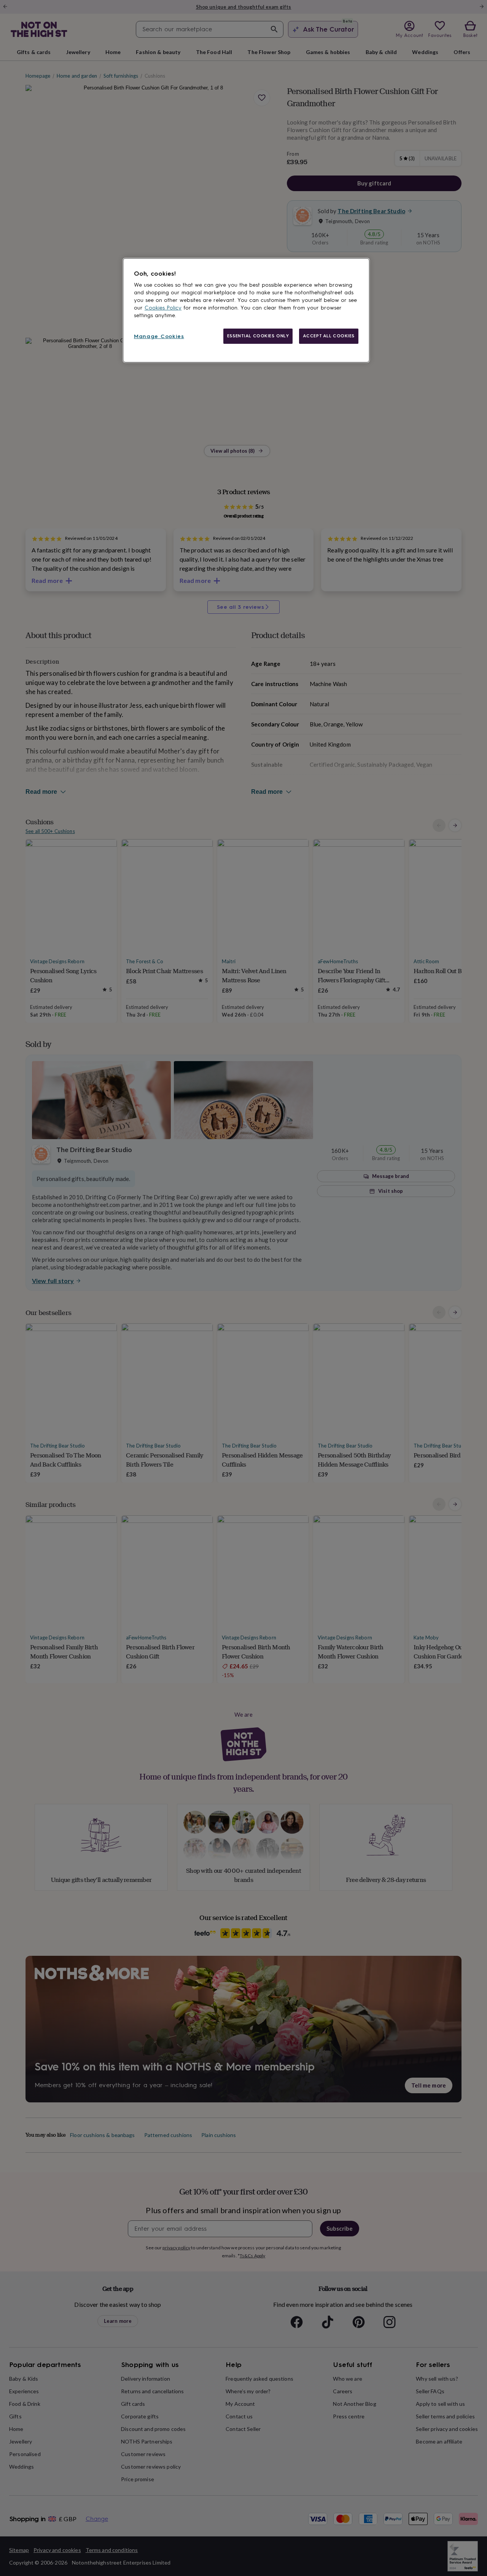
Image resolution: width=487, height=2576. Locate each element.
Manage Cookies (159, 336)
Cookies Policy (163, 308)
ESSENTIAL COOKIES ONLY (258, 336)
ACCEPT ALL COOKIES (329, 336)
